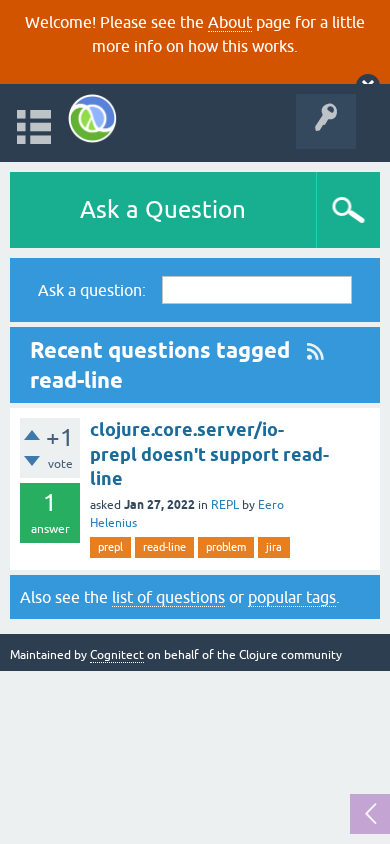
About (230, 22)
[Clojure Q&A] (92, 118)
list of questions (168, 597)
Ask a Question (163, 209)
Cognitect (117, 655)
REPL (225, 505)
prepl (110, 547)
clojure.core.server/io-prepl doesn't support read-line (209, 454)
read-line (164, 547)
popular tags (292, 597)
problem (226, 547)
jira (274, 547)
